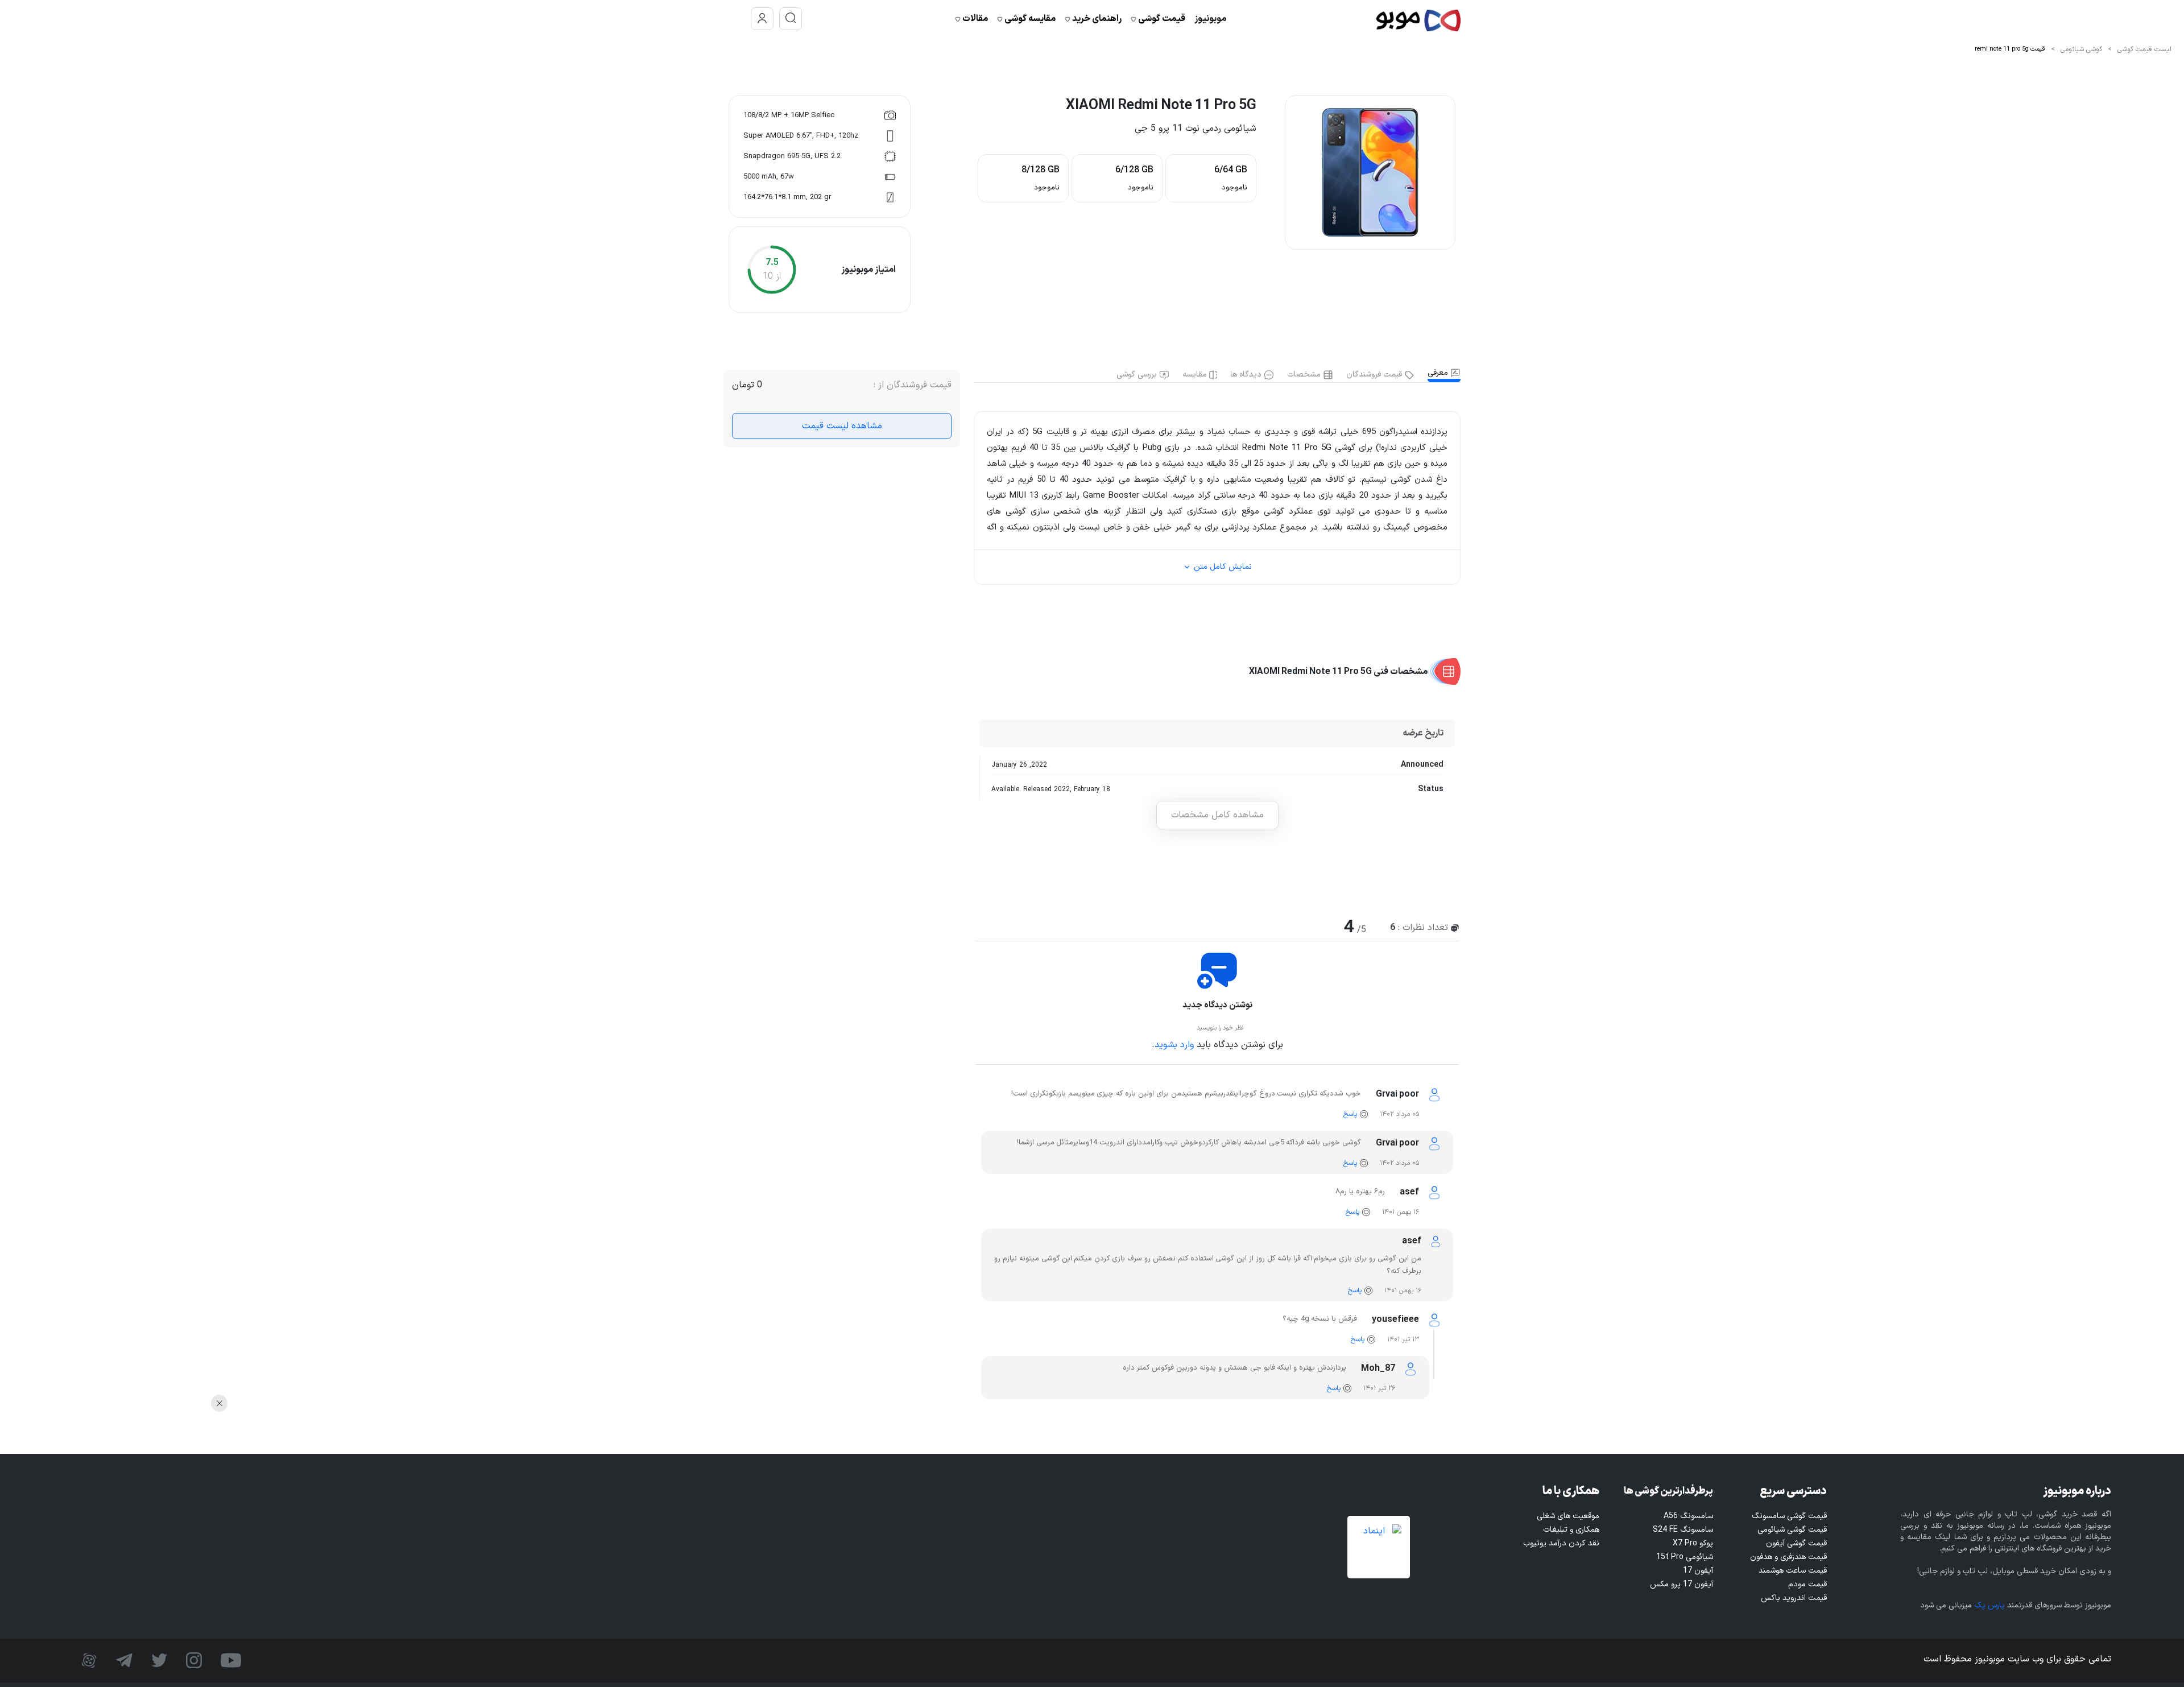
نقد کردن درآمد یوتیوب (1561, 1543)
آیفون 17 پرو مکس (1682, 1584)
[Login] (762, 19)
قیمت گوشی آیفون (1796, 1543)
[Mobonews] (1418, 19)
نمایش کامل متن (1222, 567)
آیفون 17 (1698, 1571)
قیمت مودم (1807, 1584)
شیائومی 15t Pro (1685, 1557)
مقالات (974, 19)
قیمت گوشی (1161, 19)
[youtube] (229, 1660)
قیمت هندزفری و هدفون (1788, 1557)
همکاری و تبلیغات (1571, 1530)
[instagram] (193, 1660)
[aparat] (89, 1660)
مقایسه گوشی (1029, 19)
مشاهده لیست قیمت (842, 426)
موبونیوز (1210, 19)
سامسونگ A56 (1688, 1516)
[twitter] (158, 1660)
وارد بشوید (1174, 1045)
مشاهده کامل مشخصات (1217, 815)
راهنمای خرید (1096, 19)
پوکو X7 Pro (1693, 1543)
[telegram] (123, 1660)
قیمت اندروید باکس (1794, 1598)
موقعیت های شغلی (1568, 1516)
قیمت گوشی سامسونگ (1789, 1516)
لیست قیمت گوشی (2144, 49)
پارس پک (1989, 1605)
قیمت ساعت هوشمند (1793, 1571)
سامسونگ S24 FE (1683, 1530)
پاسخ (1350, 1114)
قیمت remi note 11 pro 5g (2010, 49)
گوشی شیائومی (2081, 49)
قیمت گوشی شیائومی (1792, 1530)
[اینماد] (1379, 1547)
